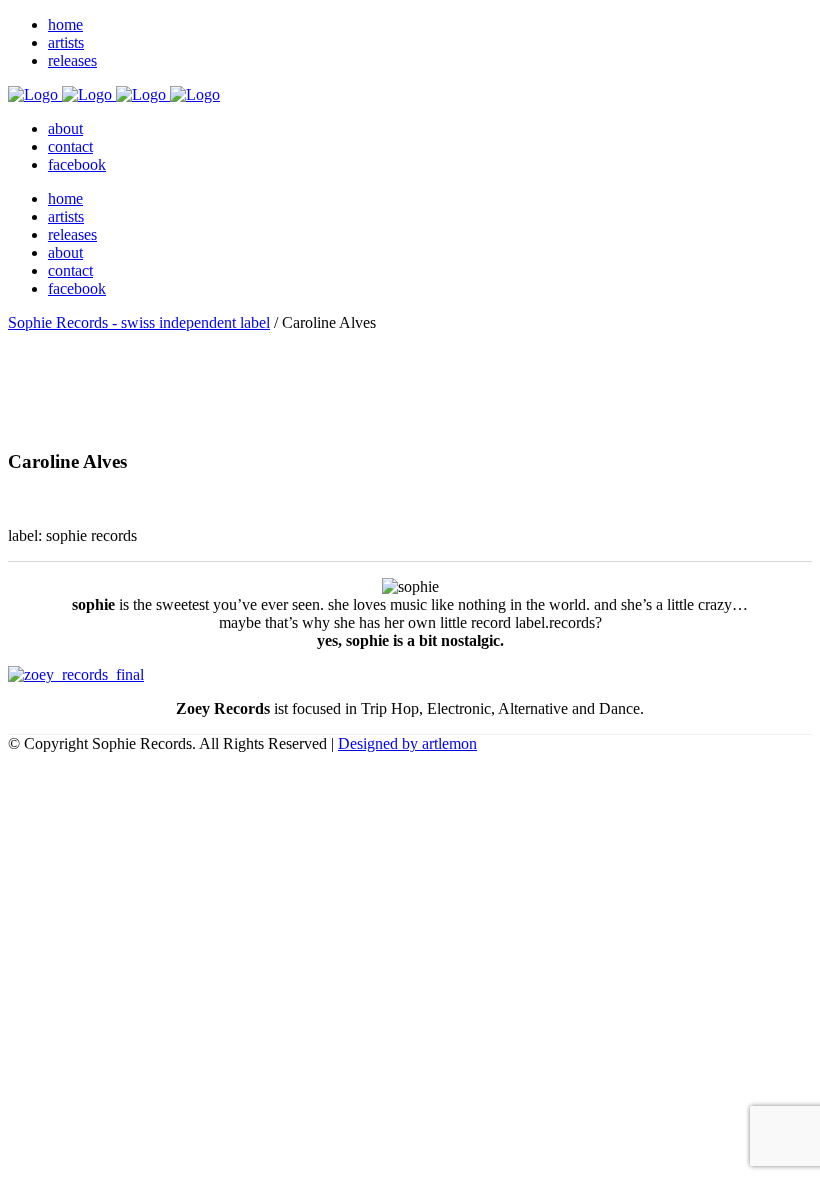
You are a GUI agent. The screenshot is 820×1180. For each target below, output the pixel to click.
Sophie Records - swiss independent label (139, 322)
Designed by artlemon (407, 743)
